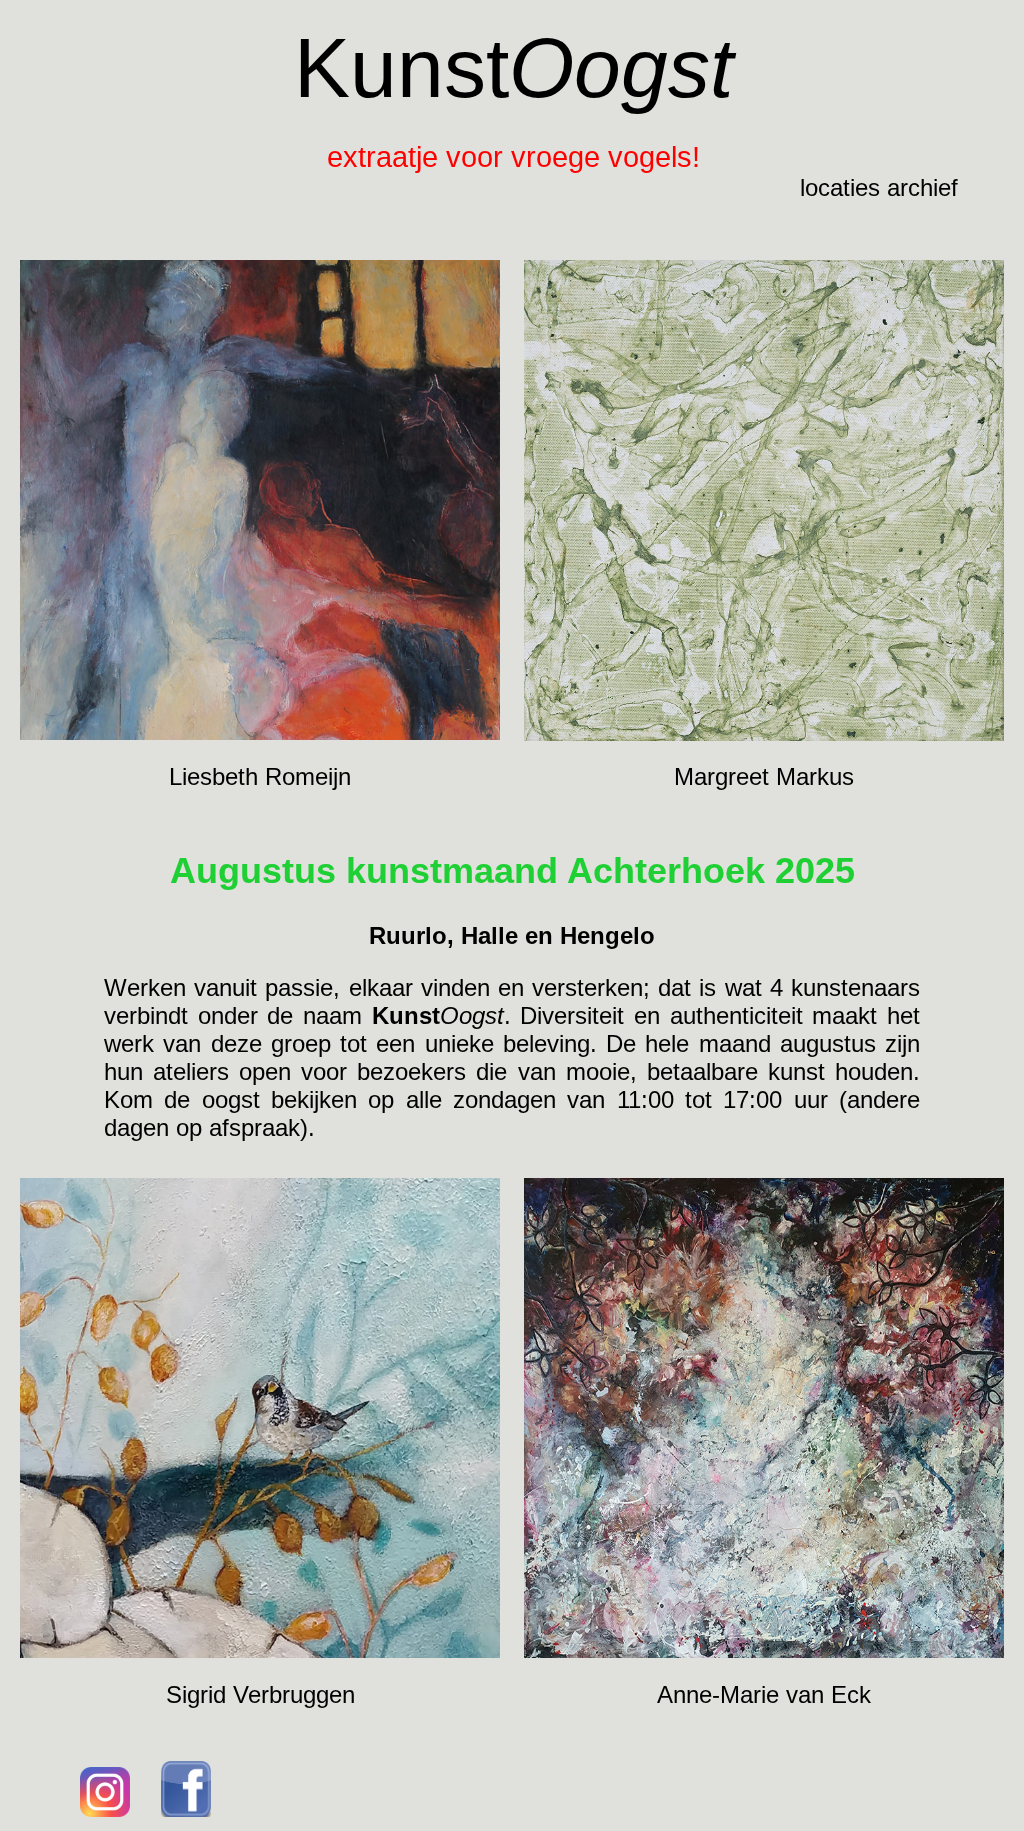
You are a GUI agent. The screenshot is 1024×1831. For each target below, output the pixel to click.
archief (922, 187)
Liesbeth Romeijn (260, 776)
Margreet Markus (764, 776)
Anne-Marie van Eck (764, 1694)
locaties (840, 187)
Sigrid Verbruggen (260, 1694)
